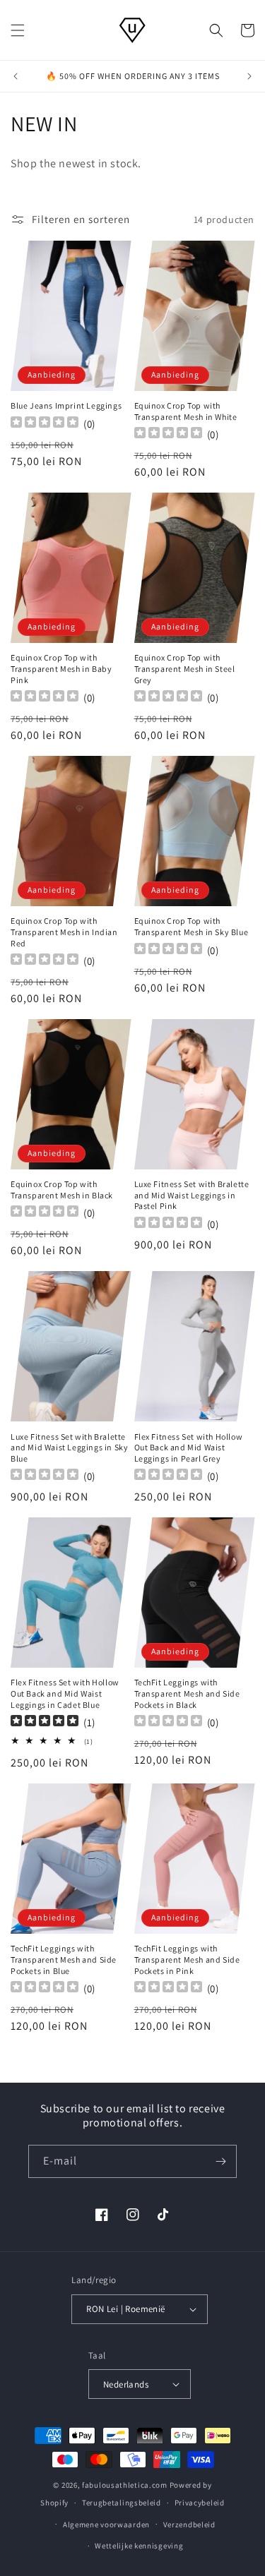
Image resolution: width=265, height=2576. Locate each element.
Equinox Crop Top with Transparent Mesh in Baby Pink (61, 668)
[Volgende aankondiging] (249, 76)
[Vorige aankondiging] (16, 76)
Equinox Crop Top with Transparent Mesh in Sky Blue (192, 926)
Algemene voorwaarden (106, 2524)
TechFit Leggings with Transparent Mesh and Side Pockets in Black (187, 1693)
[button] (18, 30)
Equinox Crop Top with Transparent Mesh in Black (62, 1190)
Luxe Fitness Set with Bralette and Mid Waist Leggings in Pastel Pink (192, 1195)
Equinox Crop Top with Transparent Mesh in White (186, 411)
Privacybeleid (200, 2503)
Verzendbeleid (189, 2524)
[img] (45, 1722)
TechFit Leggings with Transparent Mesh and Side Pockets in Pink (187, 1959)
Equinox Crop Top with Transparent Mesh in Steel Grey (185, 668)
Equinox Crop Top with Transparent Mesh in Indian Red (64, 932)
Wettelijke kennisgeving (139, 2546)
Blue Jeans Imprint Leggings (66, 405)
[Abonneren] (220, 2161)
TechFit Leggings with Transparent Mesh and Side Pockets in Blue (64, 1959)
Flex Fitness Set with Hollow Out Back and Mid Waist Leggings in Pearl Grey (189, 1448)
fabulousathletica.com (125, 2485)
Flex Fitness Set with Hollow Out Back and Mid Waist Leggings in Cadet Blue (65, 1693)
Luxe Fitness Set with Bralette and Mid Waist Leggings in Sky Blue (69, 1448)
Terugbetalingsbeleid (122, 2503)
